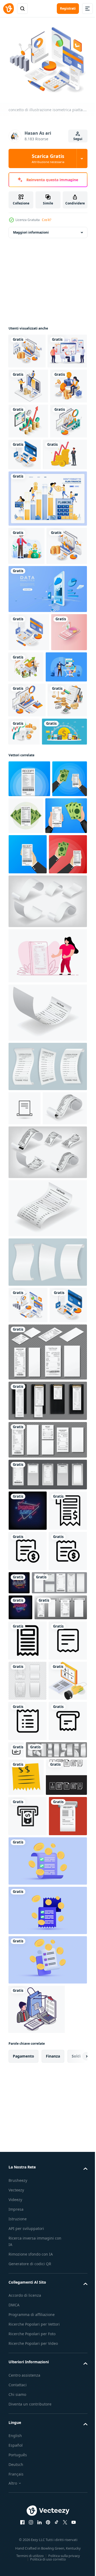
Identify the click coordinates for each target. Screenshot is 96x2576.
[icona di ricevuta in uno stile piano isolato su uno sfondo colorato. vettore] (28, 2482)
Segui (78, 139)
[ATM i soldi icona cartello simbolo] (28, 2442)
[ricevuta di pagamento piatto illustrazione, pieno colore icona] (26, 2366)
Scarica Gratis (48, 158)
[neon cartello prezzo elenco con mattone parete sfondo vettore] (28, 1872)
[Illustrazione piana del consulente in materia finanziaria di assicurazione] (29, 845)
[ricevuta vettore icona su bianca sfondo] (28, 2108)
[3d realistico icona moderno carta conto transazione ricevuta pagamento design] (47, 2527)
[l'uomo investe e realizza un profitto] (27, 647)
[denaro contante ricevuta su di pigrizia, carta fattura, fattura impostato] (35, 2075)
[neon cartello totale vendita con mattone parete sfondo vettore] (59, 1984)
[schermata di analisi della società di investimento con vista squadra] (28, 383)
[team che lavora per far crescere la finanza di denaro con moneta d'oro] (31, 945)
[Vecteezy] (9, 9)
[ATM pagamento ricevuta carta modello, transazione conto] (39, 2338)
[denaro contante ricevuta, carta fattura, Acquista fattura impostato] (47, 1713)
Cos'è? (47, 220)
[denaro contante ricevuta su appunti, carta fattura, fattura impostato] (47, 1762)
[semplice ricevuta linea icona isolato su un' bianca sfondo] (28, 2269)
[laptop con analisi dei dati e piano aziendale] (27, 878)
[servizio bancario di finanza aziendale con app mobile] (47, 729)
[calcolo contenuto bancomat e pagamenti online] (29, 772)
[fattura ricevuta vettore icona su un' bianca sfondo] (28, 1912)
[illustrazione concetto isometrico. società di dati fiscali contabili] (28, 913)
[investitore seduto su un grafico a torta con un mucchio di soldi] (27, 453)
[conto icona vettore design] (29, 2403)
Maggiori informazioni (31, 229)
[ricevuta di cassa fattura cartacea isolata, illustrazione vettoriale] (27, 2189)
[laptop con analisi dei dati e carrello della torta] (27, 523)
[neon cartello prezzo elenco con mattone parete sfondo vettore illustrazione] (20, 2049)
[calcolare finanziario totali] (28, 2229)
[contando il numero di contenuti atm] (64, 521)
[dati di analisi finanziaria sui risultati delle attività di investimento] (29, 686)
